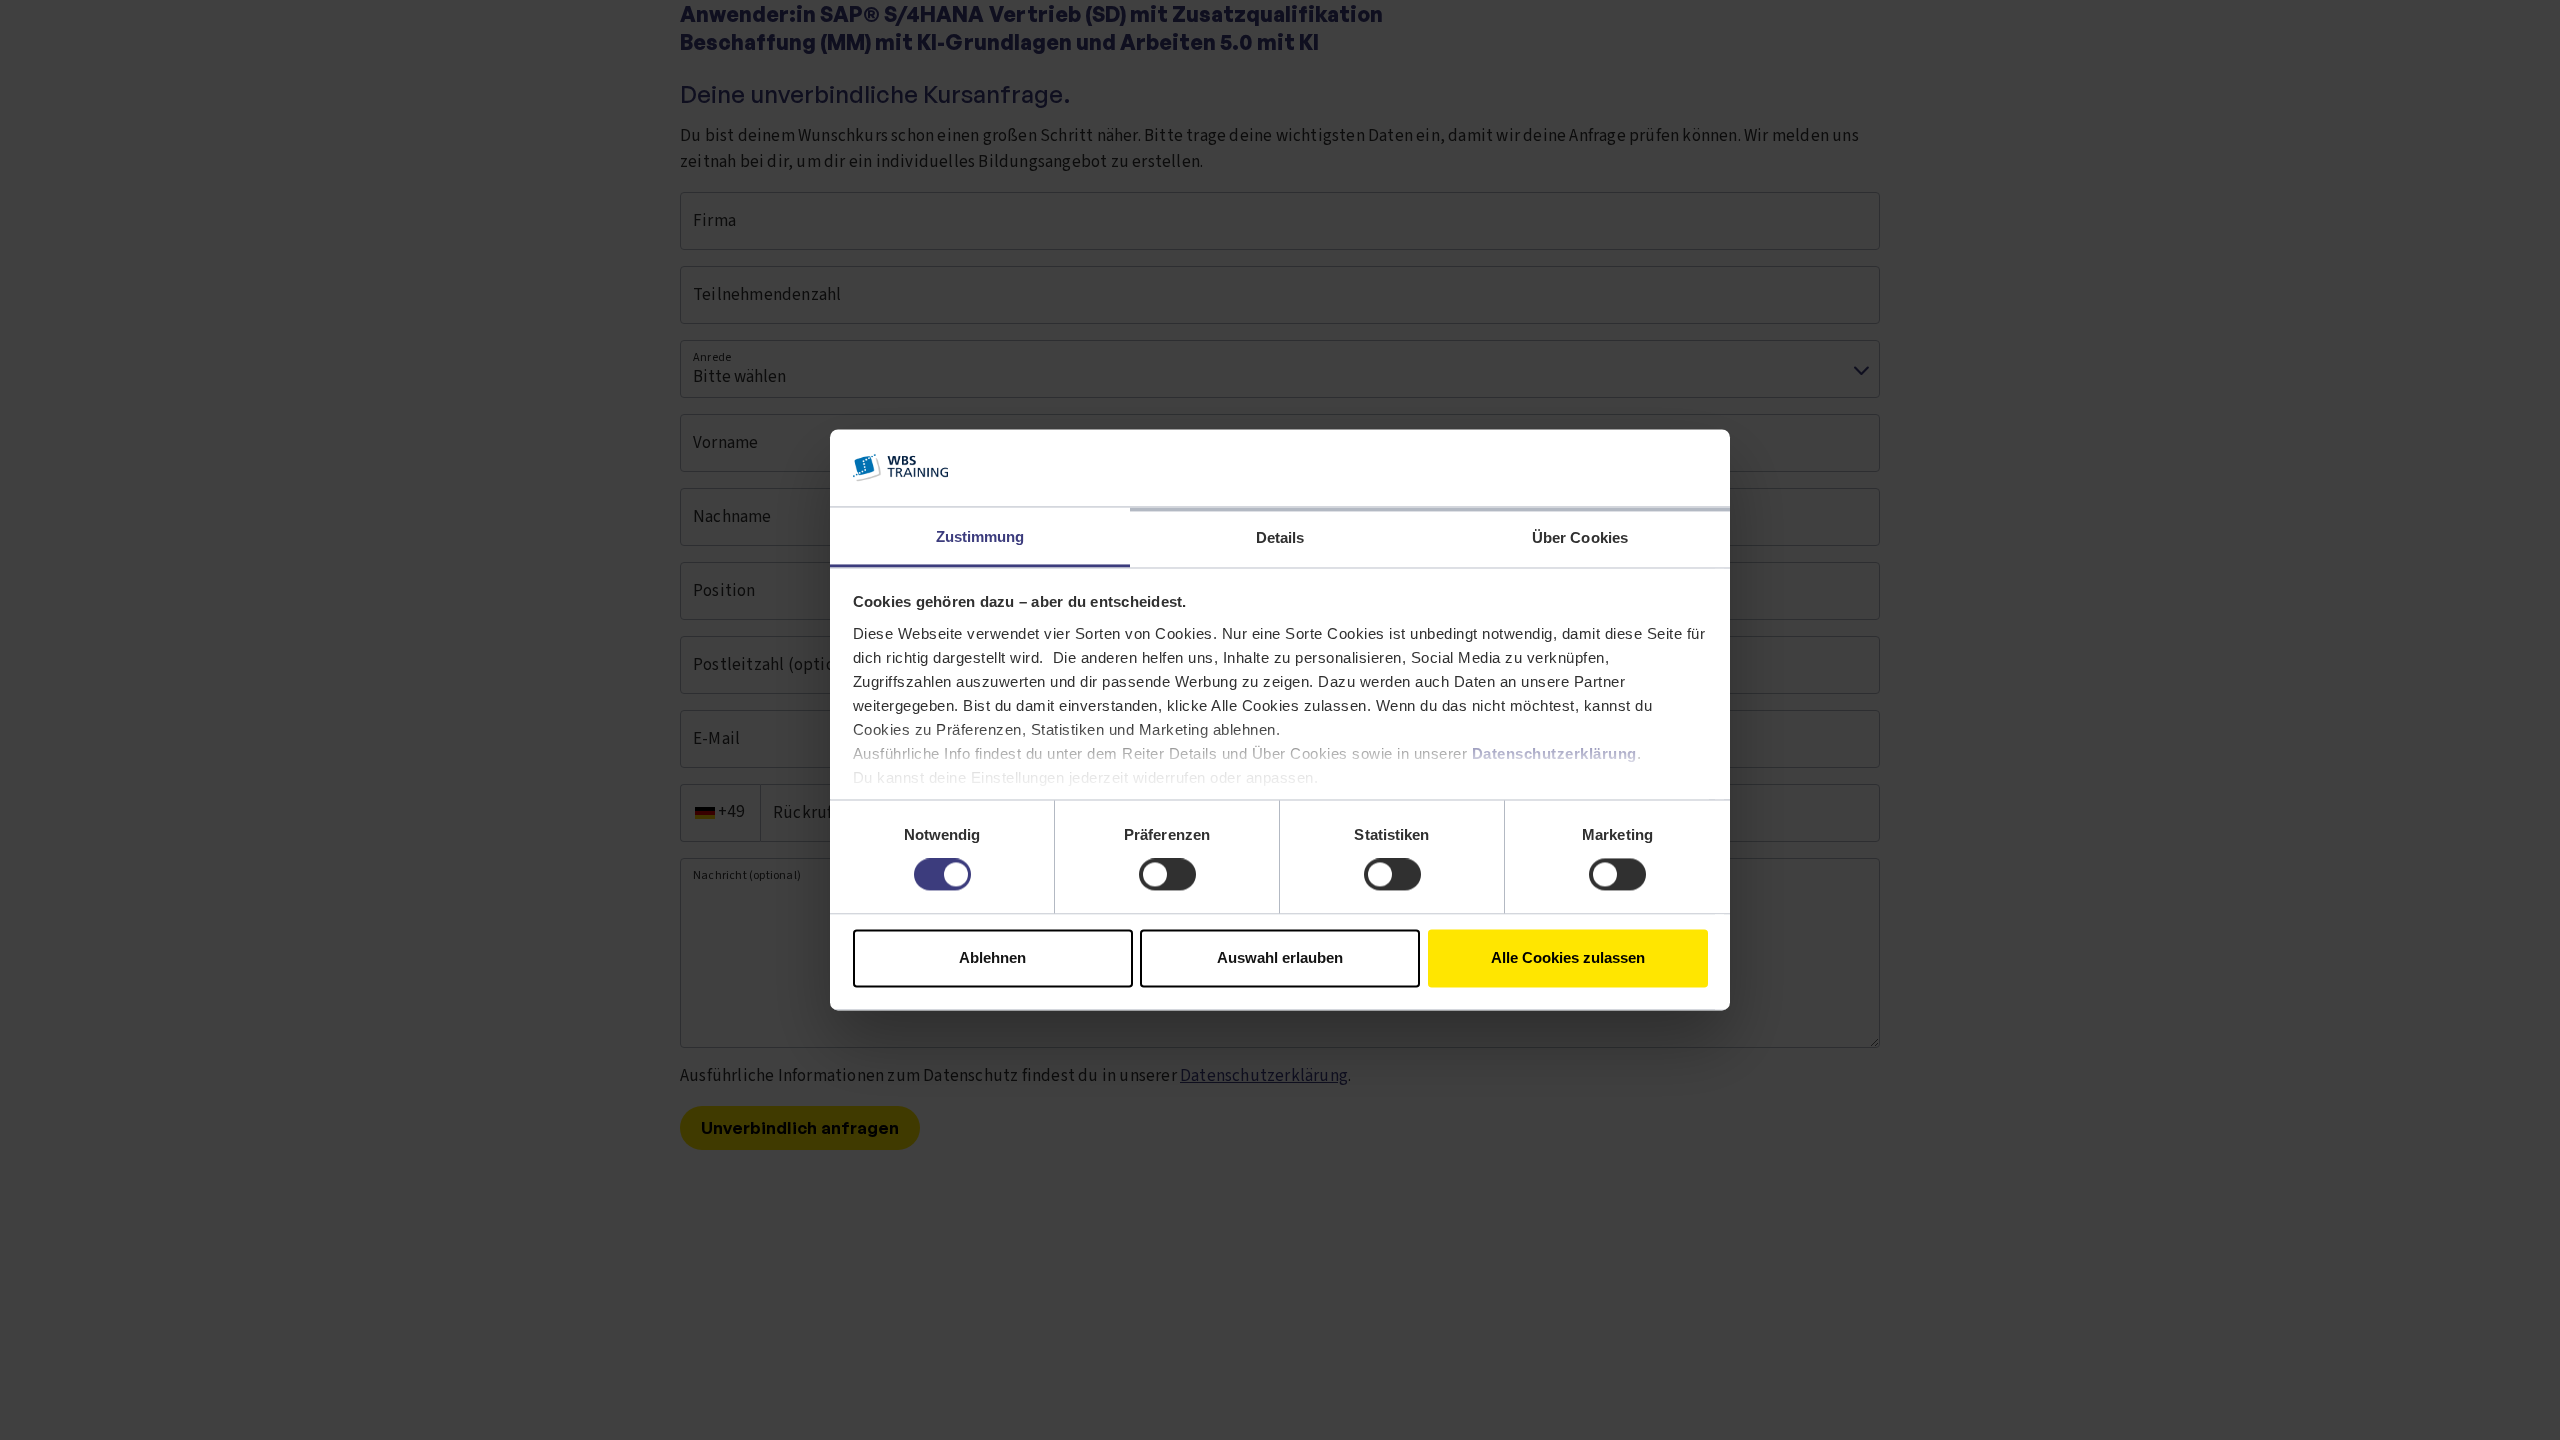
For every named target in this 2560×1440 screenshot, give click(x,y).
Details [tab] (1280, 537)
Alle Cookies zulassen (1568, 957)
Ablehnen (992, 957)
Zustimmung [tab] (980, 536)
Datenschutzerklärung (1554, 753)
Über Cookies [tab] (1580, 537)
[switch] (1167, 875)
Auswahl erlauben (1280, 957)
